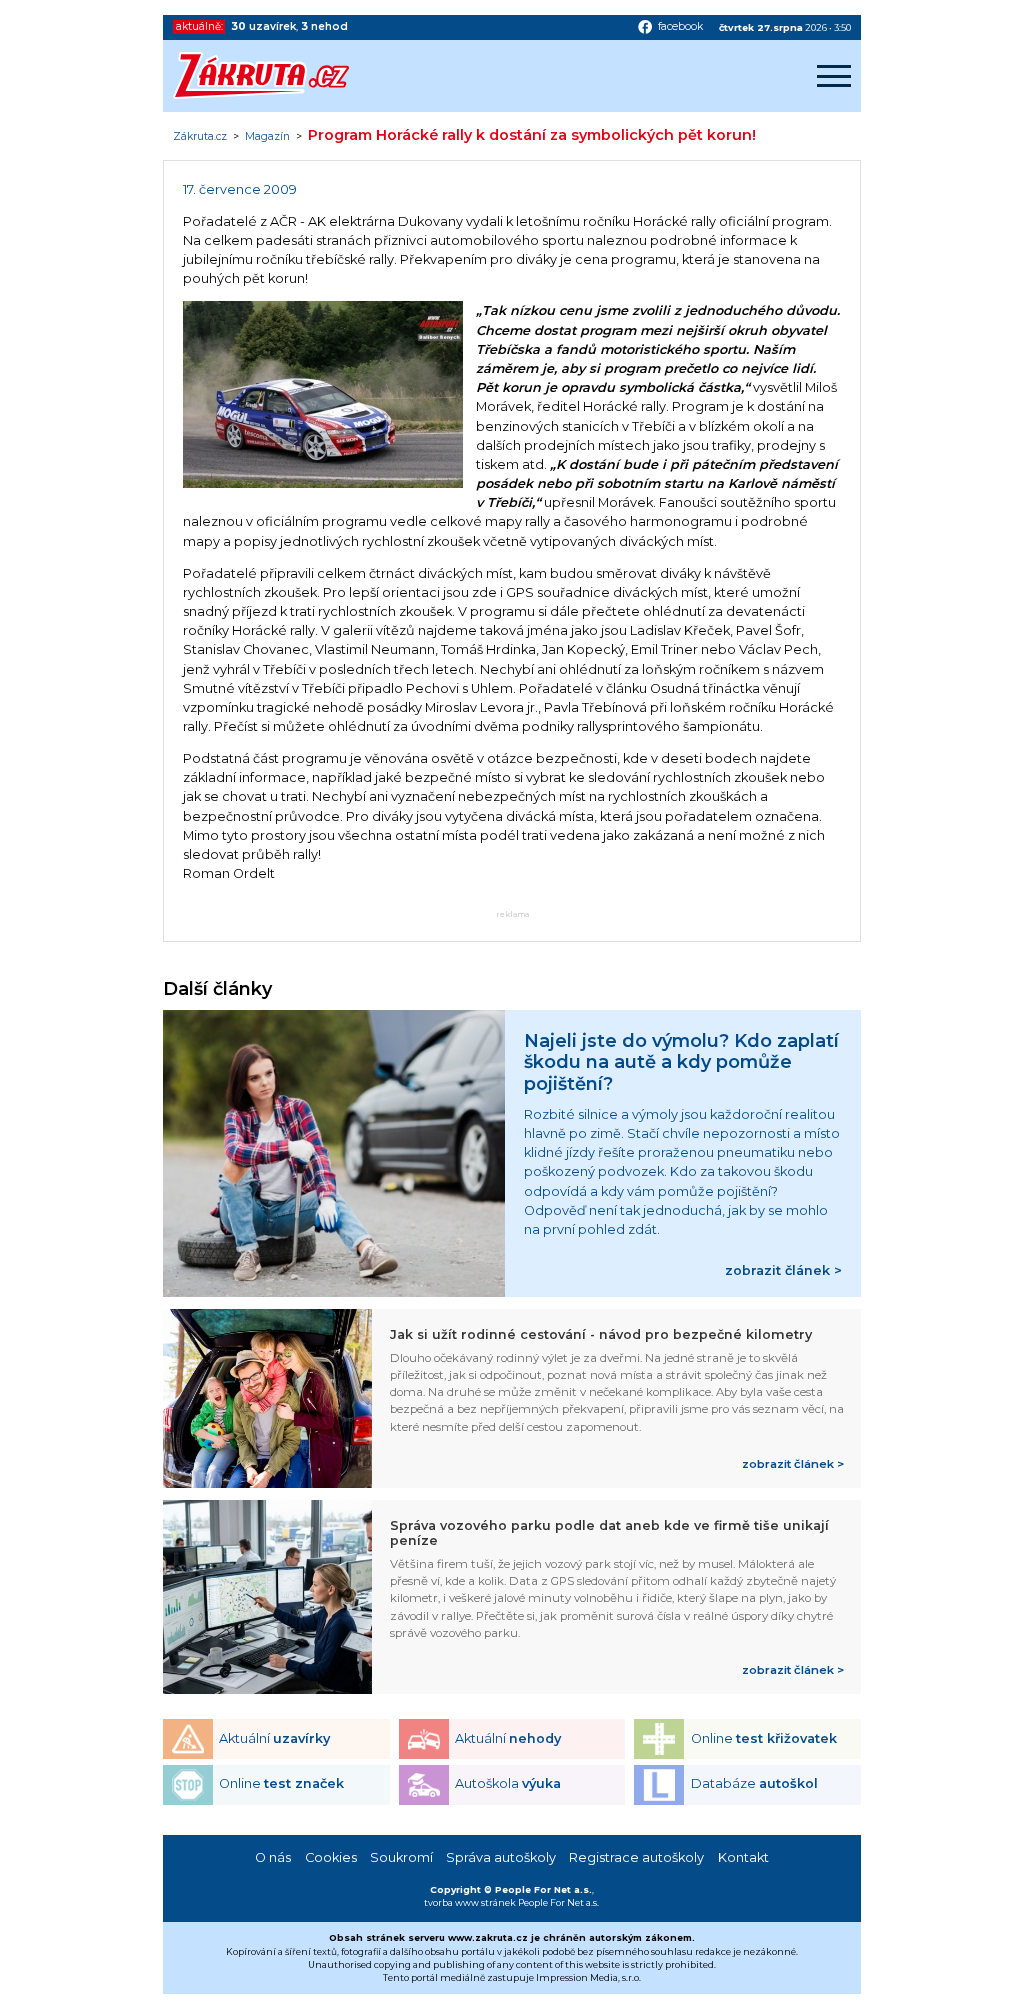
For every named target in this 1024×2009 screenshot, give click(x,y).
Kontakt (743, 1857)
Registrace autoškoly (636, 1857)
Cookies (331, 1857)
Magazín (267, 137)
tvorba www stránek (470, 1902)
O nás (273, 1857)
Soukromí (401, 1857)
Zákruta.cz (200, 137)
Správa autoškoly (501, 1857)
